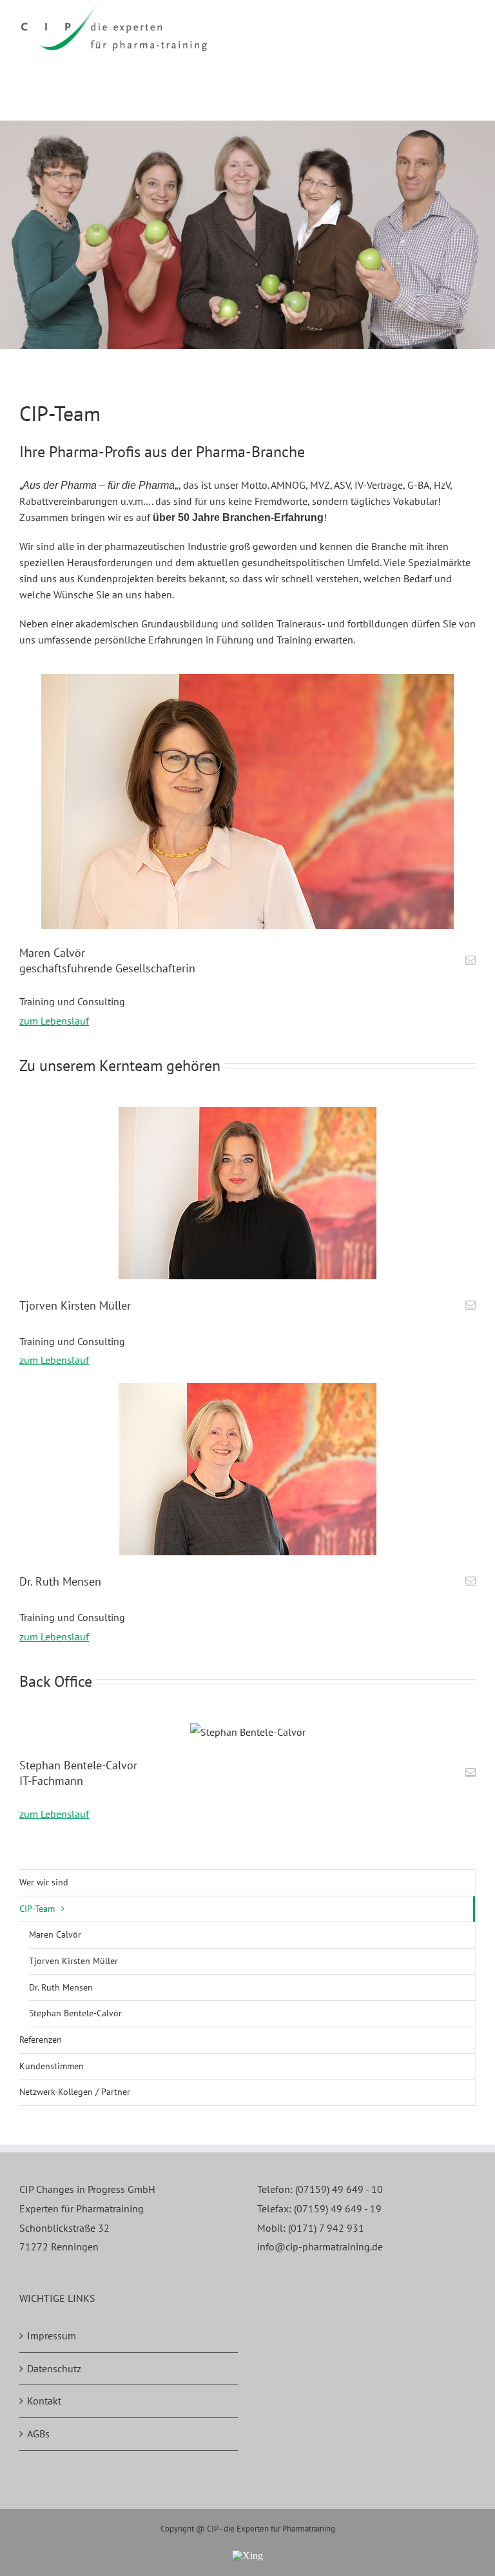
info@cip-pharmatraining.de (320, 2247)
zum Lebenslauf (54, 1021)
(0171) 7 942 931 (326, 2228)
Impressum (52, 2335)
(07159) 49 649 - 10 (339, 2189)
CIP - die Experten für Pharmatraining (271, 2529)
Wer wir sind (44, 1882)
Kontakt (44, 2401)
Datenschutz (54, 2368)
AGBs (38, 2433)
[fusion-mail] (471, 959)
